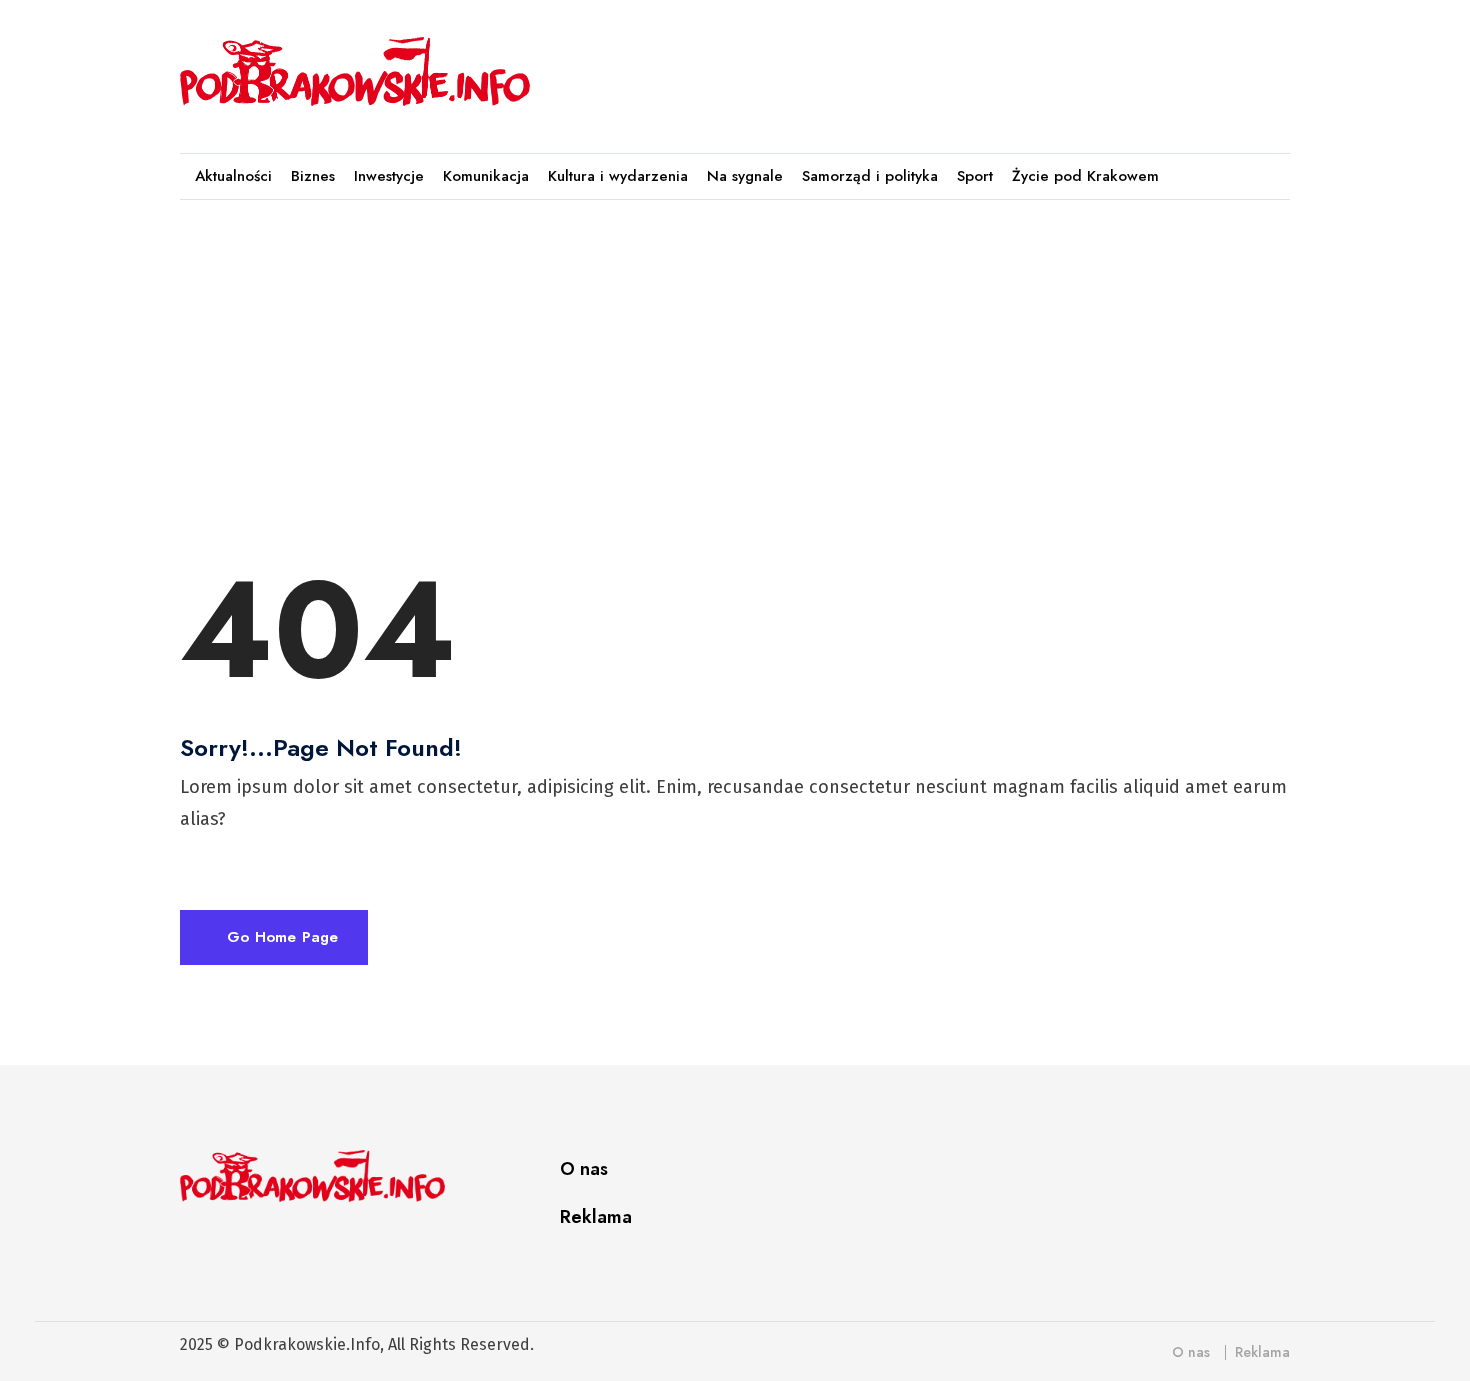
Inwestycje (389, 176)
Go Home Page (280, 937)
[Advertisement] (924, 67)
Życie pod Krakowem (1085, 176)
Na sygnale (745, 176)
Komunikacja (486, 176)
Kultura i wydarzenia (618, 176)
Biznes (313, 176)
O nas (584, 1169)
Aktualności (233, 176)
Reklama (596, 1217)
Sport (975, 176)
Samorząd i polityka (870, 176)
